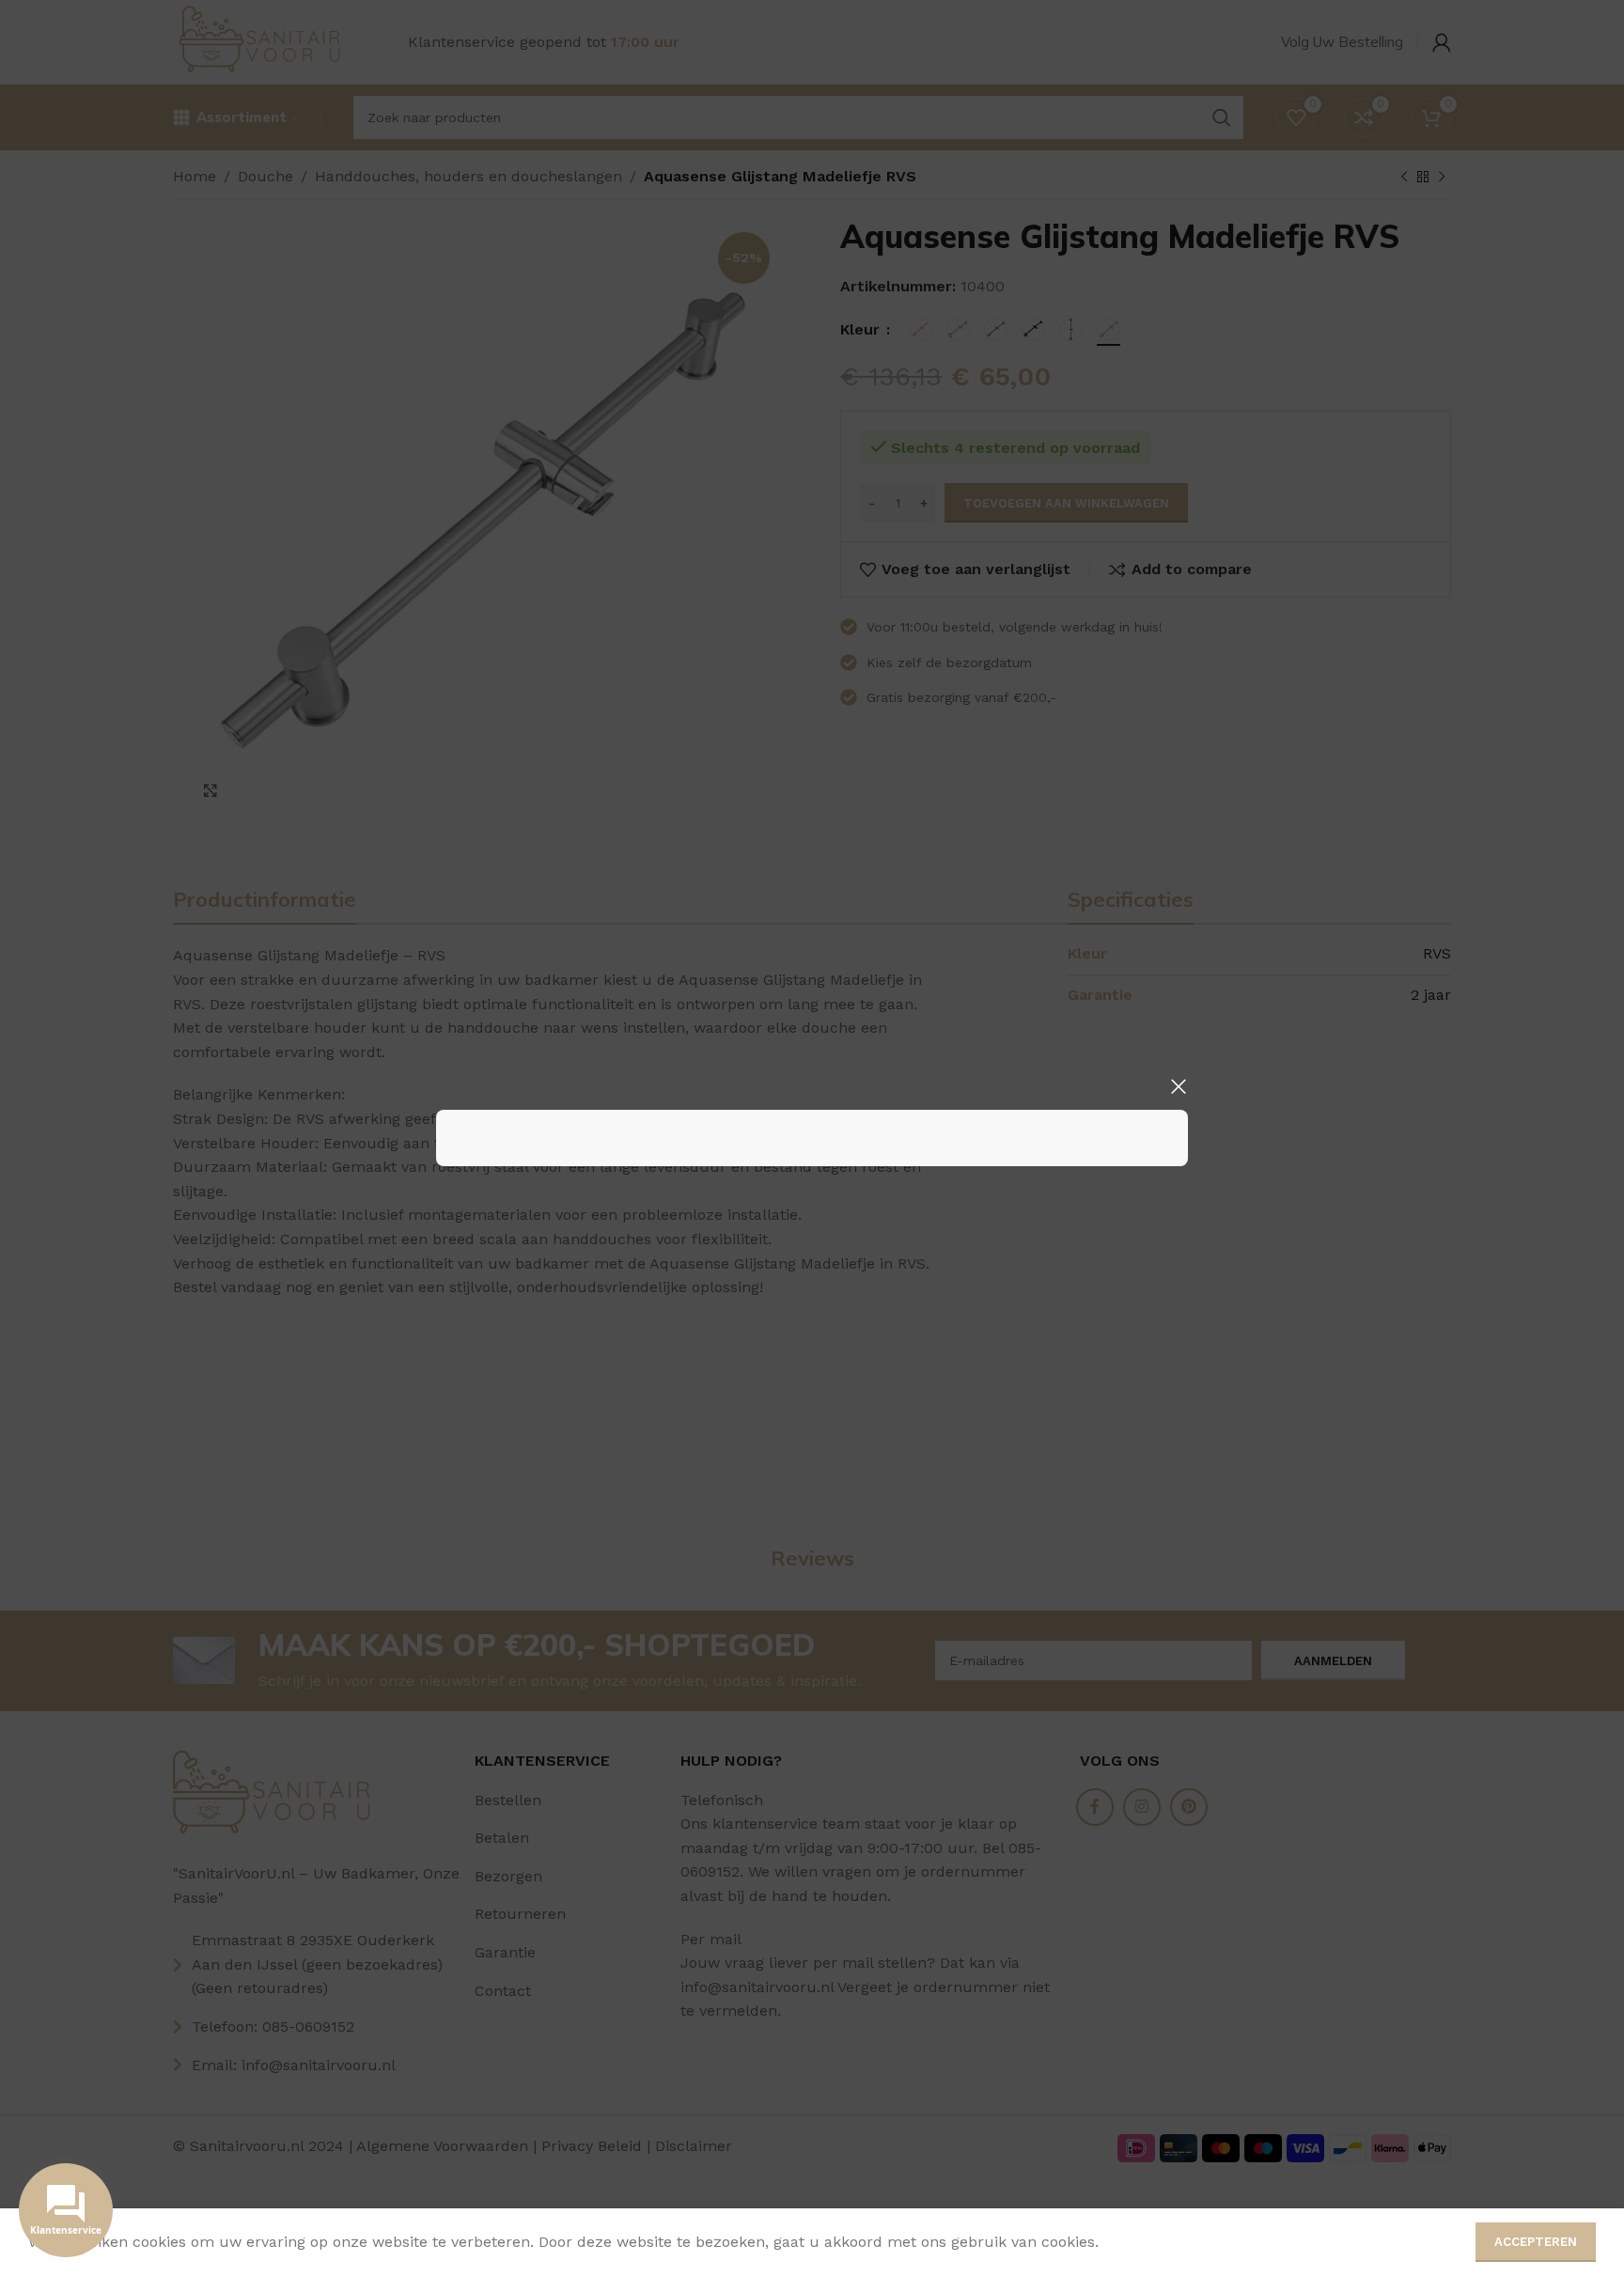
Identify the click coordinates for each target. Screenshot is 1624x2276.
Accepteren (1536, 2242)
